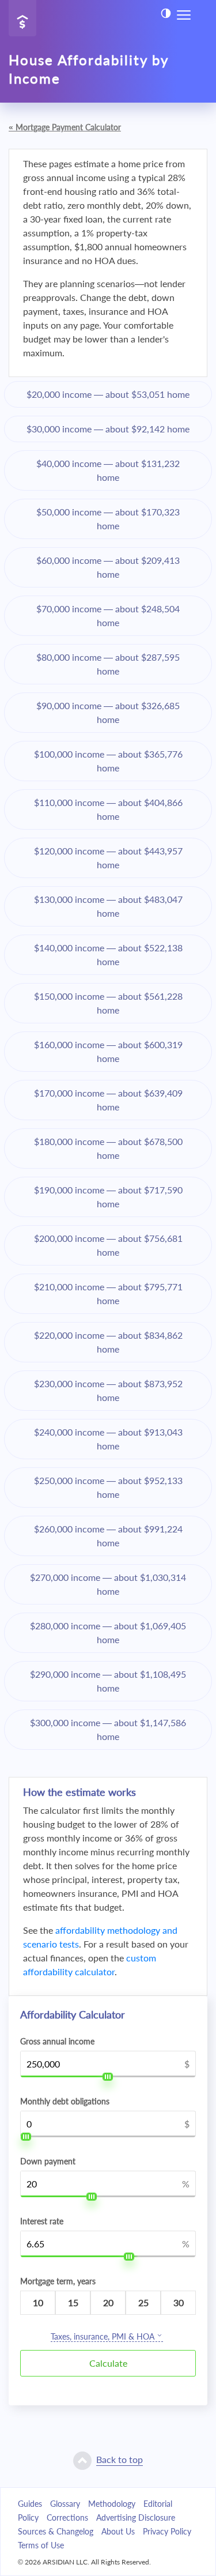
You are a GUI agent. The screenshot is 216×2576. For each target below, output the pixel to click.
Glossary (65, 2504)
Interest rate (42, 2221)
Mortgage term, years (58, 2281)
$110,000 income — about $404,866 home (108, 809)
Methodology (112, 2504)
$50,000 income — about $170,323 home (108, 519)
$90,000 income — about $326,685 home (108, 712)
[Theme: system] (166, 13)
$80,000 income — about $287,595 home (108, 664)
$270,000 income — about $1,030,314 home (108, 1584)
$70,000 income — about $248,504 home (108, 615)
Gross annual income (57, 2042)
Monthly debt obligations (65, 2102)
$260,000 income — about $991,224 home (108, 1536)
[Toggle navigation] (184, 14)
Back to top (120, 2459)
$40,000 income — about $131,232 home (108, 470)
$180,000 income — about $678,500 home (108, 1148)
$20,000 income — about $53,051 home (108, 394)
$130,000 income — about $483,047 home (108, 906)
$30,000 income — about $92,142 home (108, 429)
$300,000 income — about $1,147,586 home (108, 1729)
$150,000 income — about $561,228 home (108, 1003)
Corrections (67, 2517)
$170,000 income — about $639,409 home (108, 1100)
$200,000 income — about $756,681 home (108, 1245)
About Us (118, 2531)
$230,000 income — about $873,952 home (108, 1390)
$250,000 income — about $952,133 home (108, 1487)
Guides (30, 2504)
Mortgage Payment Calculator (65, 127)
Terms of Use (41, 2545)
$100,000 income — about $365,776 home (108, 761)
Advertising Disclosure (136, 2517)
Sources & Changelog (56, 2531)
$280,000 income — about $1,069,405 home (108, 1632)
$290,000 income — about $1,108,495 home (108, 1681)
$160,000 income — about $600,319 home (108, 1051)
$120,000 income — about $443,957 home (108, 858)
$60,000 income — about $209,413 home (108, 567)
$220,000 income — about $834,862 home (108, 1342)
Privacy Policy (167, 2531)
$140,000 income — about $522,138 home (108, 954)
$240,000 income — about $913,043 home (108, 1439)
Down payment (48, 2161)
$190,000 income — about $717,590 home (108, 1197)
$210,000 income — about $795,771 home (108, 1293)
